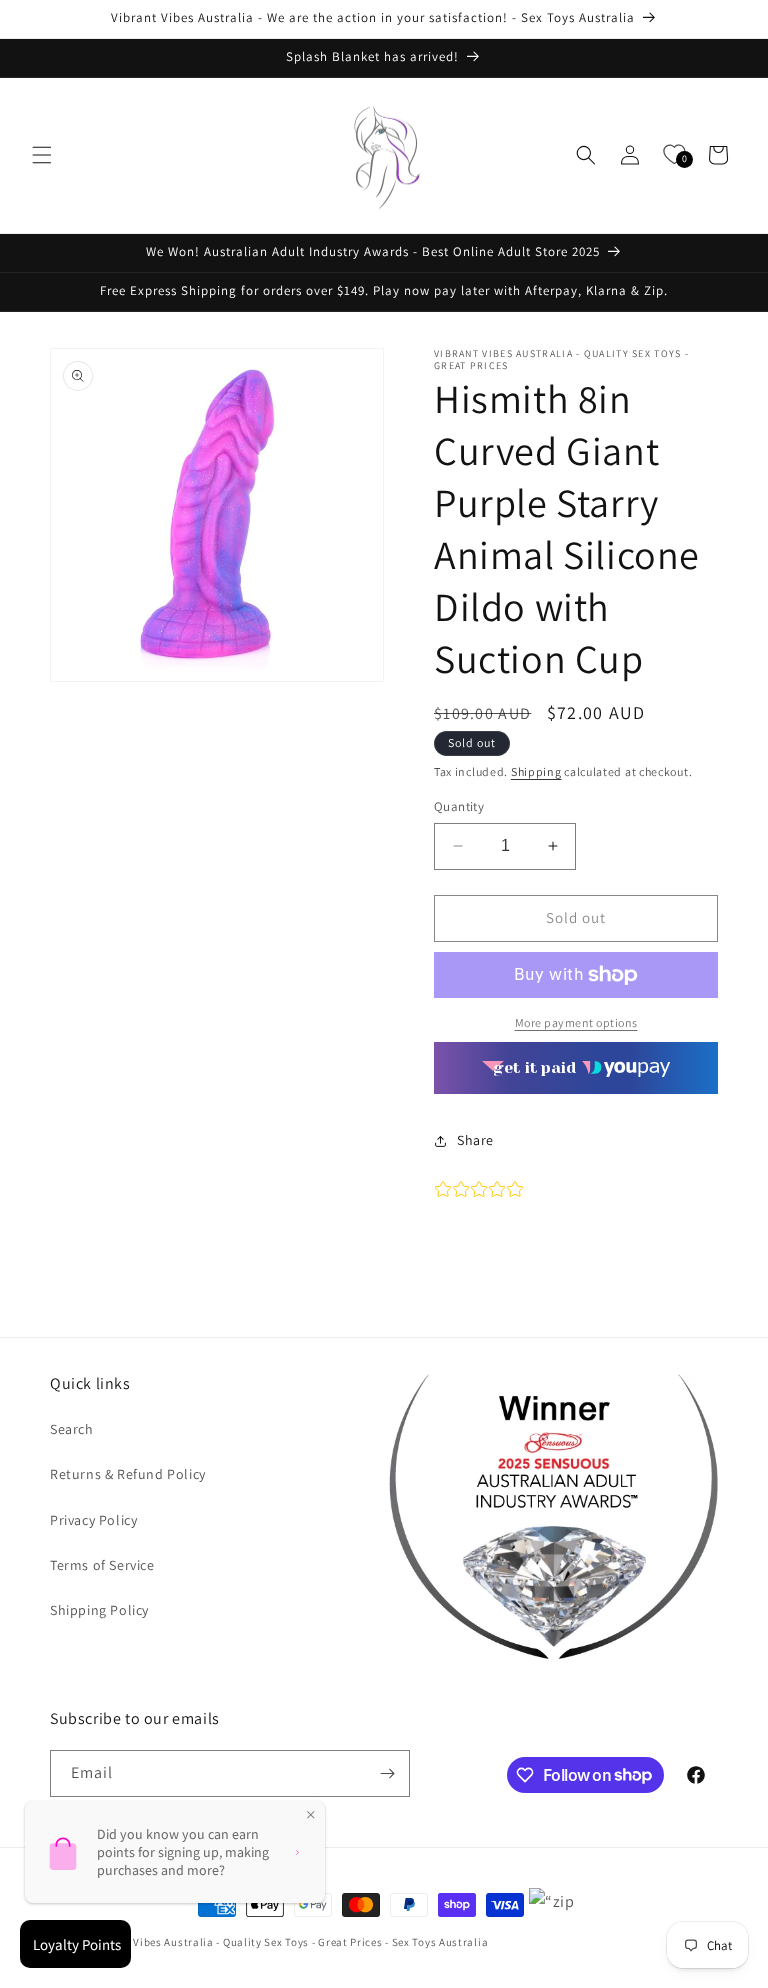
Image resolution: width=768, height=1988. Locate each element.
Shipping (536, 771)
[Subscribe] (387, 1773)
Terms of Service (102, 1565)
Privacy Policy (93, 1520)
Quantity (459, 806)
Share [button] (475, 1140)
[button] (42, 155)
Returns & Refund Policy (128, 1474)
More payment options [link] (576, 1022)
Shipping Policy (99, 1610)
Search (72, 1429)
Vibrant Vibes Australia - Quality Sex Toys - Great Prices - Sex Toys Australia (290, 1942)
